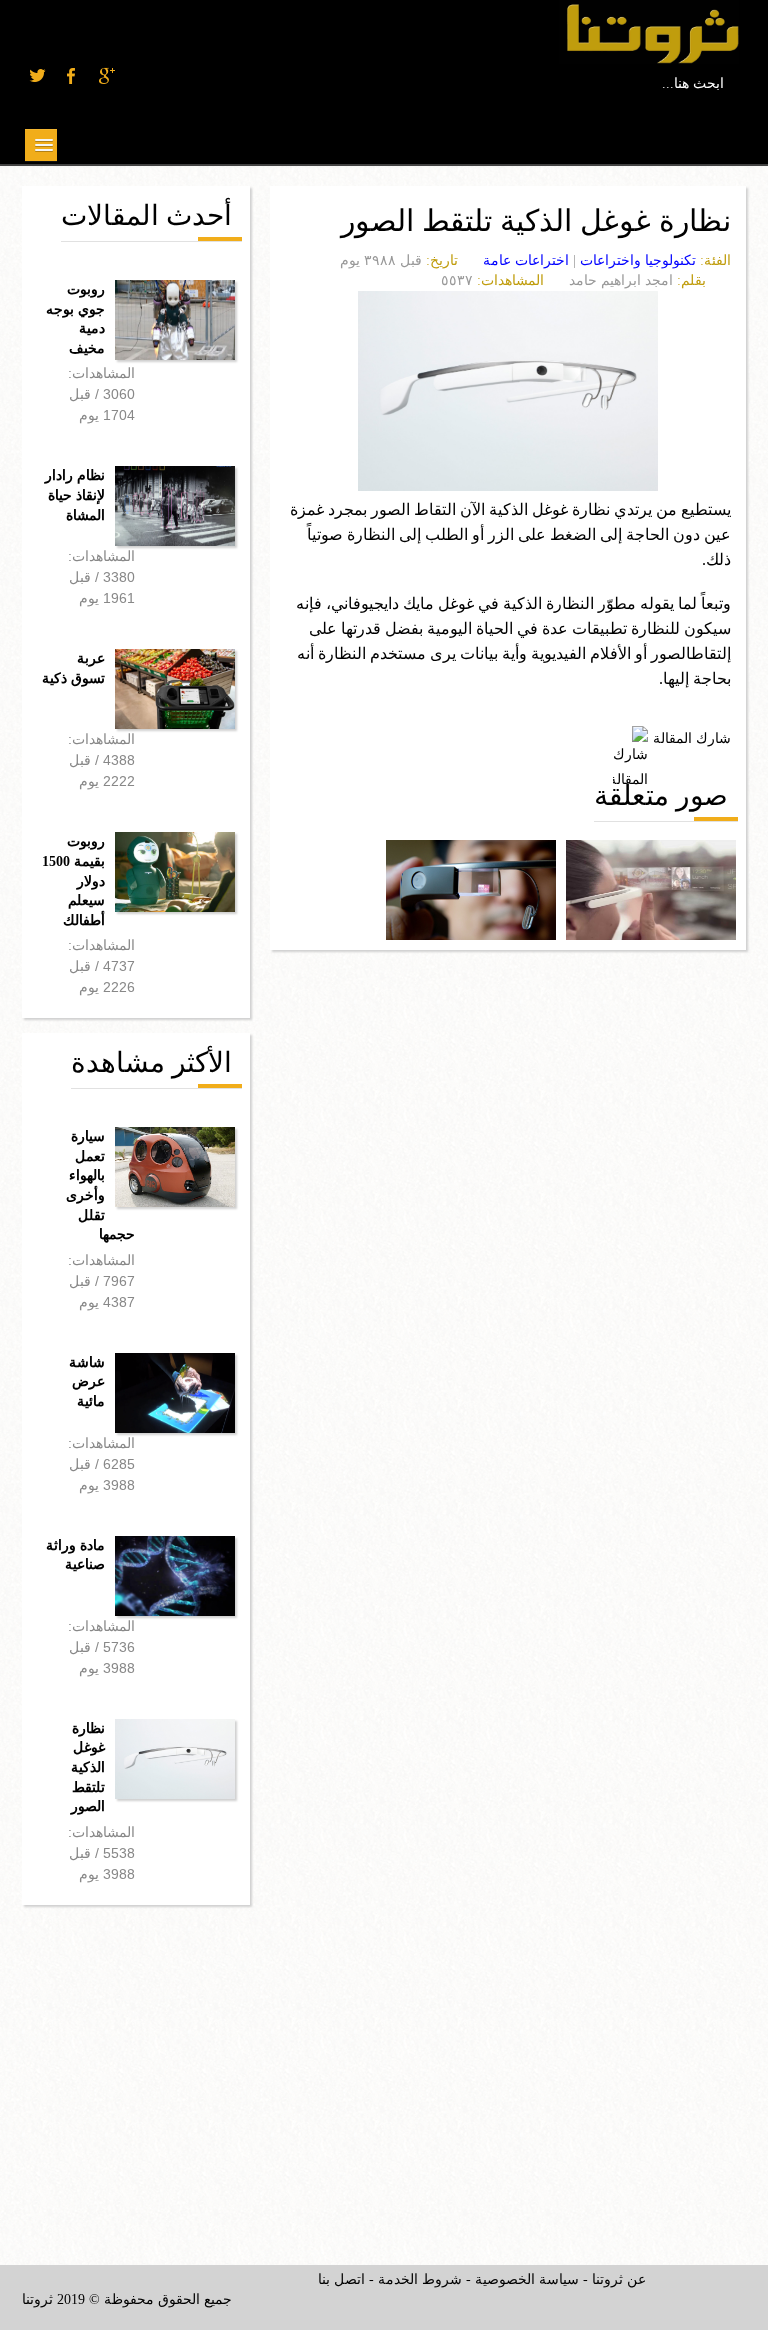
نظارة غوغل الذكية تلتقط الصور (88, 1767)
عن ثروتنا (619, 2279)
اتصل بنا (341, 2279)
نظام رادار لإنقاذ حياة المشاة (75, 495)
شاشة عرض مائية (87, 1382)
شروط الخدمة (420, 2279)
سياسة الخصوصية (527, 2279)
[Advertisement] (172, 2070)
